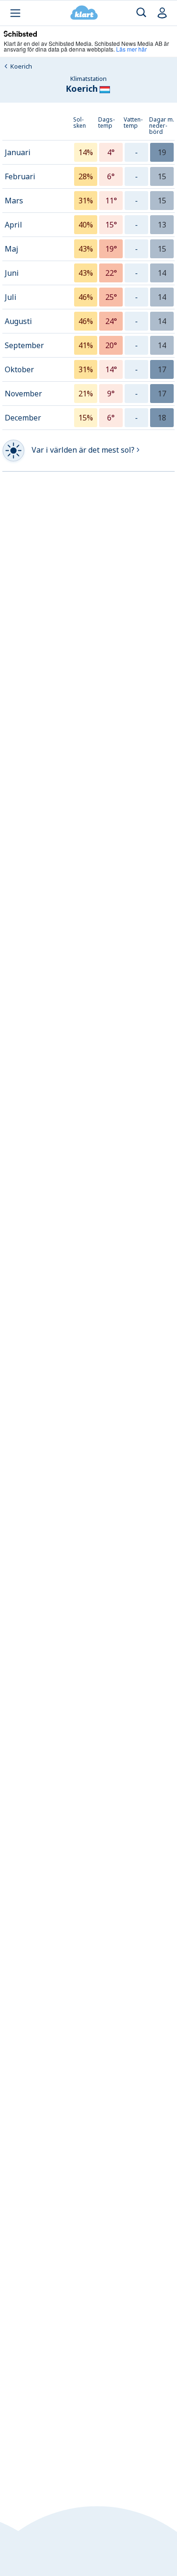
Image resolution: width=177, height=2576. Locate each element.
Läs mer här (131, 49)
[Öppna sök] (141, 13)
